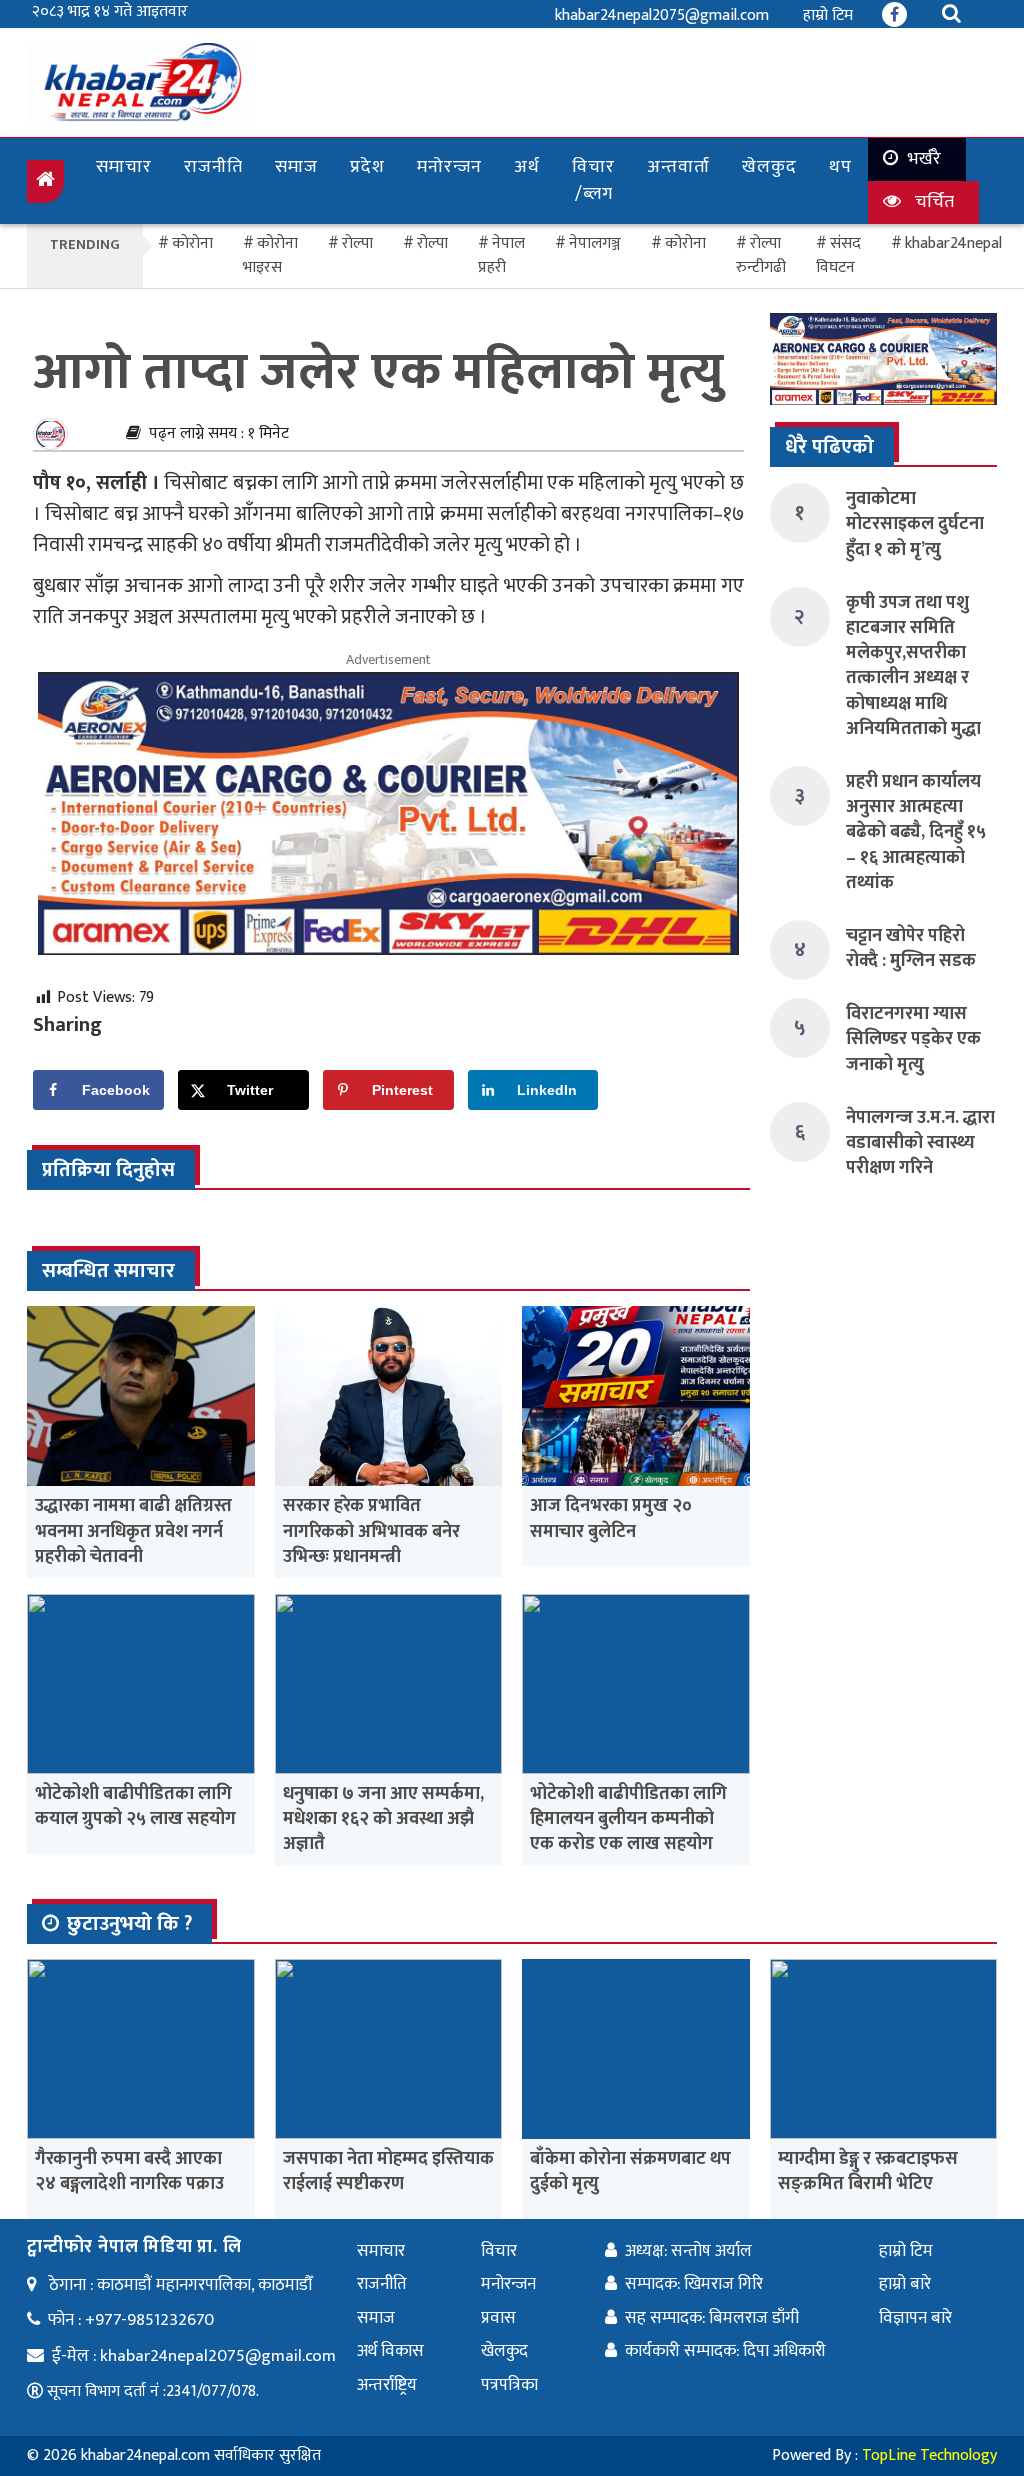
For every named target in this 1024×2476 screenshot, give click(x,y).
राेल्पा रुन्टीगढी (761, 255)
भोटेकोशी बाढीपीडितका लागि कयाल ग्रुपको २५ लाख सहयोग (135, 1806)
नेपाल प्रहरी (501, 255)
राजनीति (213, 167)
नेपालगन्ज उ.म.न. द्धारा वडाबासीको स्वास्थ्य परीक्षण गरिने (920, 1143)
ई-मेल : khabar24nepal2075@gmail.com (194, 2356)
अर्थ (527, 167)
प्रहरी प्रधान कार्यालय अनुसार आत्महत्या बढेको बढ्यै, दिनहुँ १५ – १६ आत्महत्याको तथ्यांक (916, 832)
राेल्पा (357, 243)
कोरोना (685, 243)
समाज (296, 167)
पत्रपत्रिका (509, 2385)
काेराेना (192, 243)
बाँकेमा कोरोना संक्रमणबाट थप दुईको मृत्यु (630, 2171)
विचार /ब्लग (593, 180)
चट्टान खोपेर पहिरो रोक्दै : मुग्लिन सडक (911, 948)
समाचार (124, 167)
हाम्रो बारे (905, 2284)
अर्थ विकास (390, 2351)
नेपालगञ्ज (595, 243)
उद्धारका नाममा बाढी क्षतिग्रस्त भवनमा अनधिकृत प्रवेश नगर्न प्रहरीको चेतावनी (133, 1531)
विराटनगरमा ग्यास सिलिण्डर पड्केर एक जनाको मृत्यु (913, 1039)
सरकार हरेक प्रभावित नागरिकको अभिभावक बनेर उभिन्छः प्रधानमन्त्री (371, 1531)
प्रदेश (367, 167)
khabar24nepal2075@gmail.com (662, 15)
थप (840, 167)
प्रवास (498, 2318)
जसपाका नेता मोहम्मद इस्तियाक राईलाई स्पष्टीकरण (388, 2171)
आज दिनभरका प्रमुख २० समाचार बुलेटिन (611, 1518)
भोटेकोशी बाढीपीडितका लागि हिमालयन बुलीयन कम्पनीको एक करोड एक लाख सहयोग (628, 1819)
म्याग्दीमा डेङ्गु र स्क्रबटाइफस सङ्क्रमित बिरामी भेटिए (868, 2171)
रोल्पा (432, 243)
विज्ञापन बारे (915, 2318)
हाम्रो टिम (828, 15)
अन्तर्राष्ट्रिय (387, 2385)
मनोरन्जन (449, 167)
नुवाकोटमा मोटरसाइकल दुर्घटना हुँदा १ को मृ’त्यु (915, 524)
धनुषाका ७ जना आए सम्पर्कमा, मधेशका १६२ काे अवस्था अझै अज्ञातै (383, 1819)
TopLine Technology (929, 2455)
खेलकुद (769, 167)
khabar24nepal (953, 243)
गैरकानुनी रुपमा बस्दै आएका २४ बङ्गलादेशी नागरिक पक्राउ (129, 2171)
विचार (499, 2251)
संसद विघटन (838, 255)
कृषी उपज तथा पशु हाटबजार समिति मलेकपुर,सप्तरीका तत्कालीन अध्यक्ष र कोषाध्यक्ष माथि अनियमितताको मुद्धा (913, 666)
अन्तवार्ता (678, 167)
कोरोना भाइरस (270, 255)
